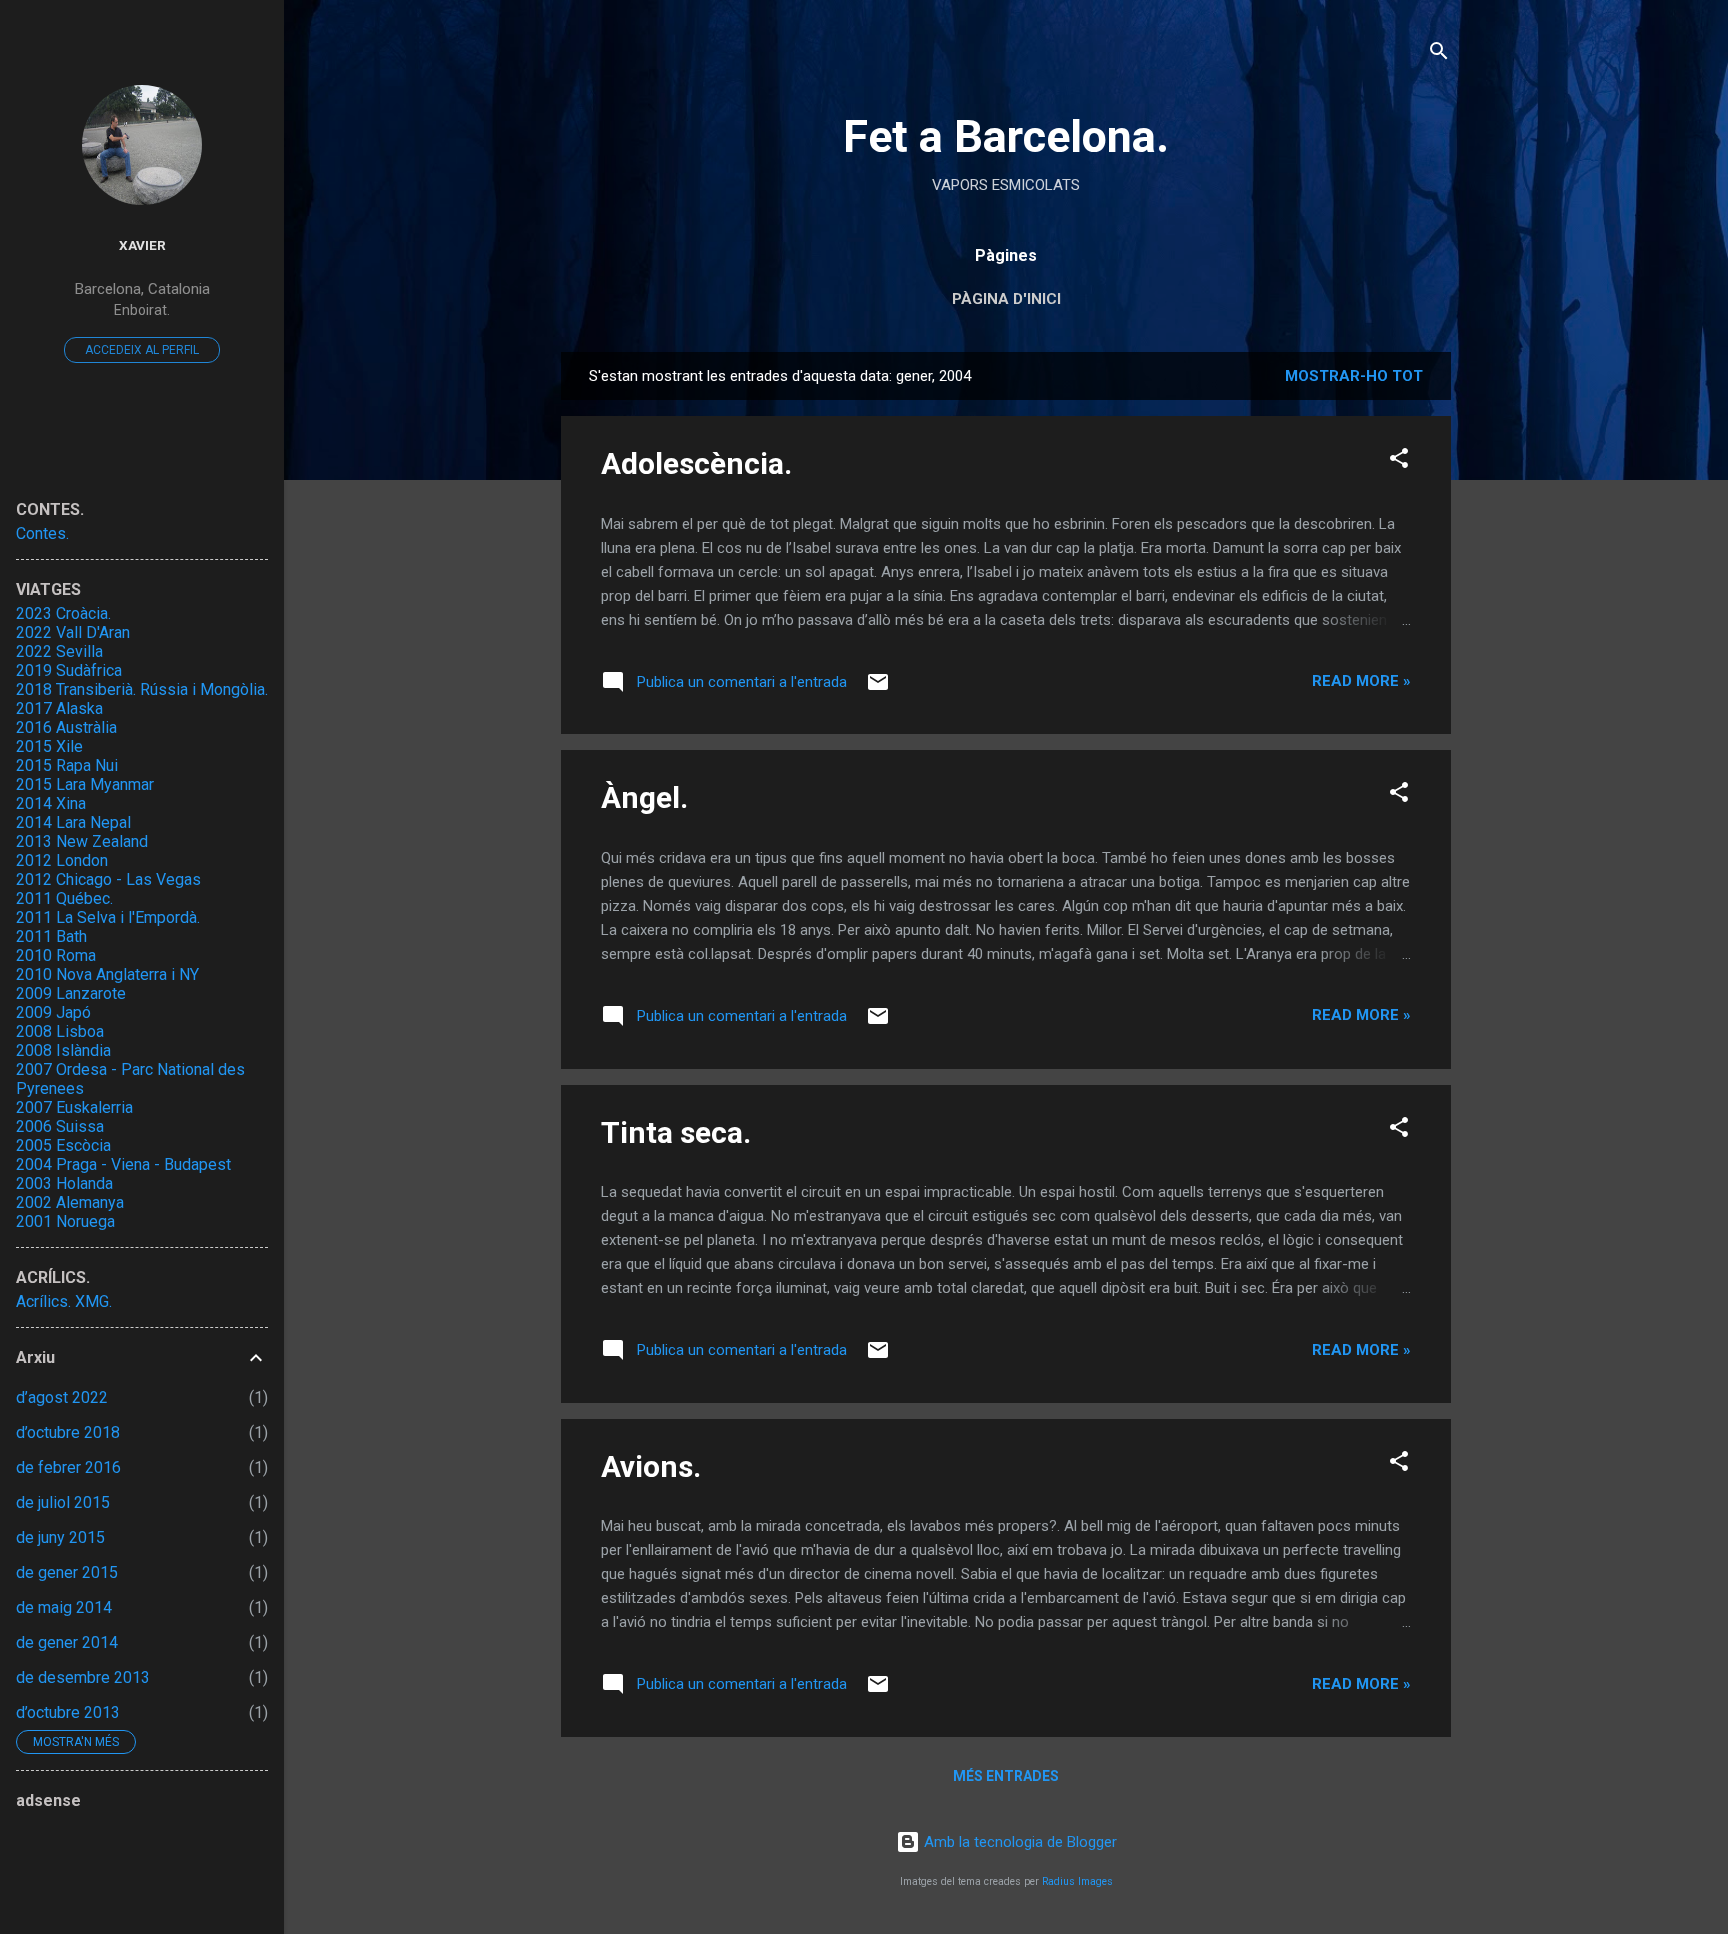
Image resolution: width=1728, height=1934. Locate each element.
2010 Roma (56, 955)
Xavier (142, 245)
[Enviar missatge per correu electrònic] (878, 689)
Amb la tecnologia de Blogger (1018, 1842)
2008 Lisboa (60, 1031)
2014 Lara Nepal (73, 822)
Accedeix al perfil (142, 350)
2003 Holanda (64, 1183)
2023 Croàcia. (63, 613)
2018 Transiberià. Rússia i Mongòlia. (142, 689)
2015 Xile (49, 746)
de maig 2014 (64, 1607)
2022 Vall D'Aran (73, 632)
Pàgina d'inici (1006, 299)
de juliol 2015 (63, 1502)
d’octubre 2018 (68, 1432)
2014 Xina (51, 803)
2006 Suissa (60, 1126)
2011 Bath (51, 936)
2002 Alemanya (70, 1202)
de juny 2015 (60, 1537)
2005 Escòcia (63, 1145)
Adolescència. (696, 463)
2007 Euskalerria (74, 1107)
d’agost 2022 (62, 1397)
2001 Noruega (65, 1221)
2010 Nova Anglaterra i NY (107, 974)
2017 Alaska (59, 708)
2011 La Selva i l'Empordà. (108, 917)
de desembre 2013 (83, 1677)
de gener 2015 (67, 1572)
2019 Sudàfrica (69, 670)
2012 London (62, 860)
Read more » (1361, 681)
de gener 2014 (67, 1642)
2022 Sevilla (59, 651)
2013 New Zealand (82, 841)
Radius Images (1077, 1881)
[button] (1399, 461)
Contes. (42, 533)
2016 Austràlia (66, 727)
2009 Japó (53, 1012)
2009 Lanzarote (71, 993)
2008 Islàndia (63, 1050)
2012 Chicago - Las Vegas (108, 879)
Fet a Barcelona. (1006, 136)
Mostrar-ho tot (1354, 376)
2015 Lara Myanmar (85, 784)
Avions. (651, 1466)
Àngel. (644, 797)
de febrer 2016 (68, 1467)
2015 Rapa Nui (67, 765)
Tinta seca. (676, 1132)
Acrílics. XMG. (64, 1301)
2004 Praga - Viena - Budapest (123, 1164)
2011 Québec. (64, 898)
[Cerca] (1439, 54)
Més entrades (1006, 1776)
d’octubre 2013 (68, 1712)
